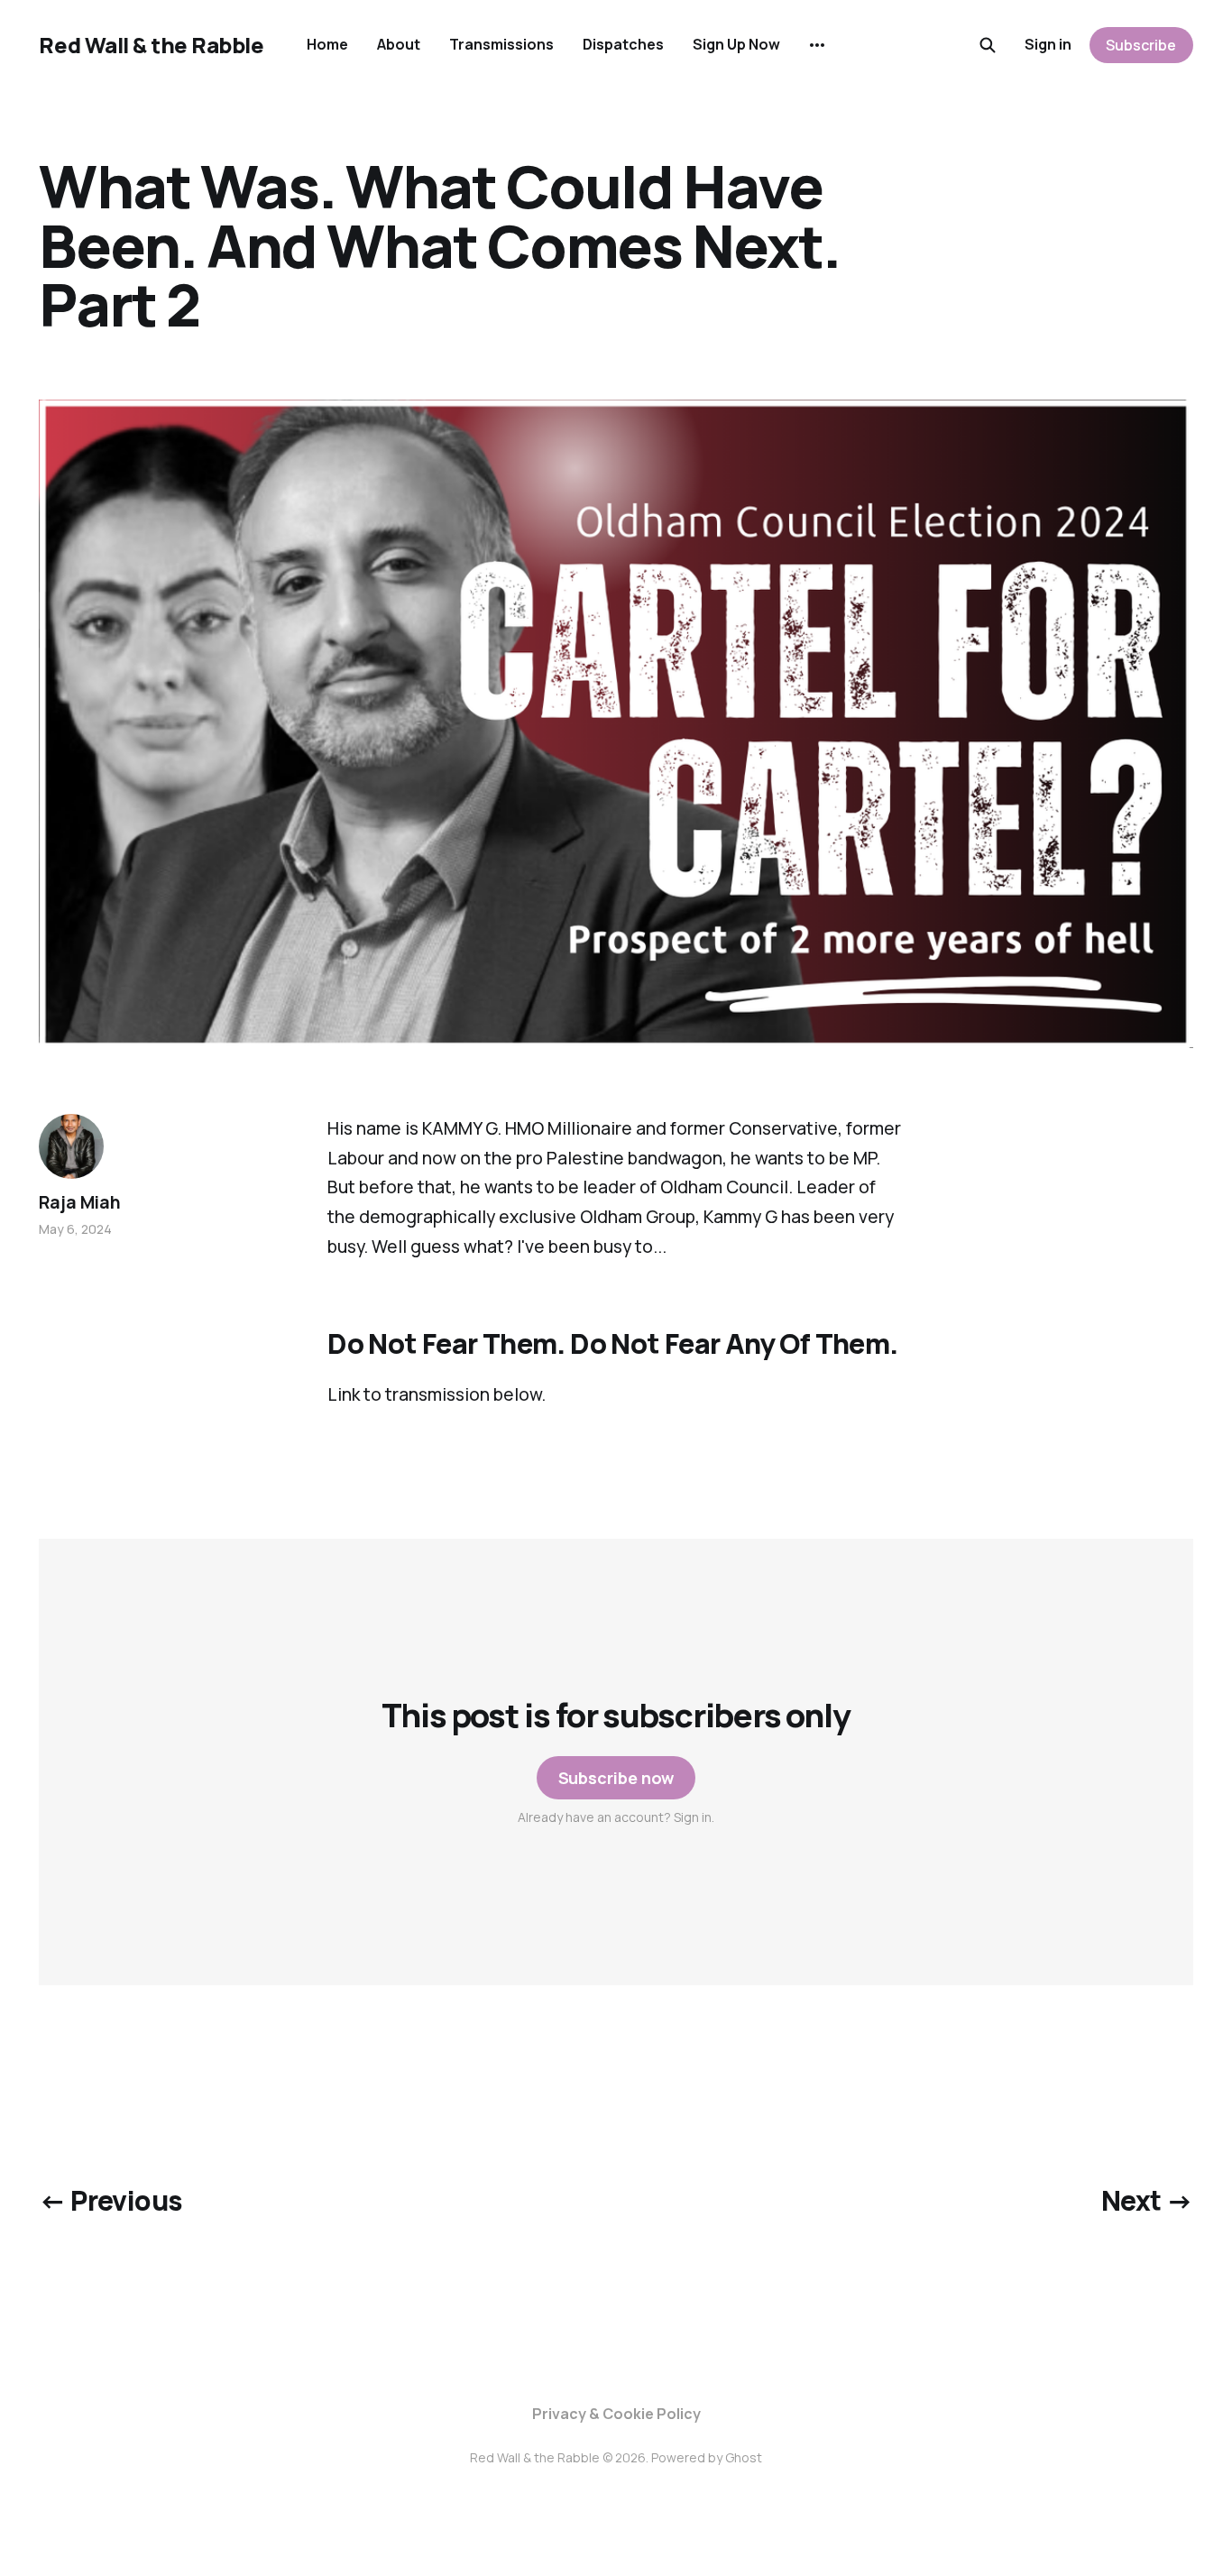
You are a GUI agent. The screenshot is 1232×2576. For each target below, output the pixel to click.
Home (327, 44)
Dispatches (623, 44)
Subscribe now (616, 1778)
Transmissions (501, 44)
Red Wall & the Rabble (151, 45)
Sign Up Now (736, 44)
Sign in (1048, 44)
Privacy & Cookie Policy (616, 2414)
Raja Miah (79, 1202)
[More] (817, 45)
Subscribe (1141, 45)
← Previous (110, 2200)
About (399, 44)
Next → (1147, 2200)
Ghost (744, 2457)
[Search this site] (988, 45)
